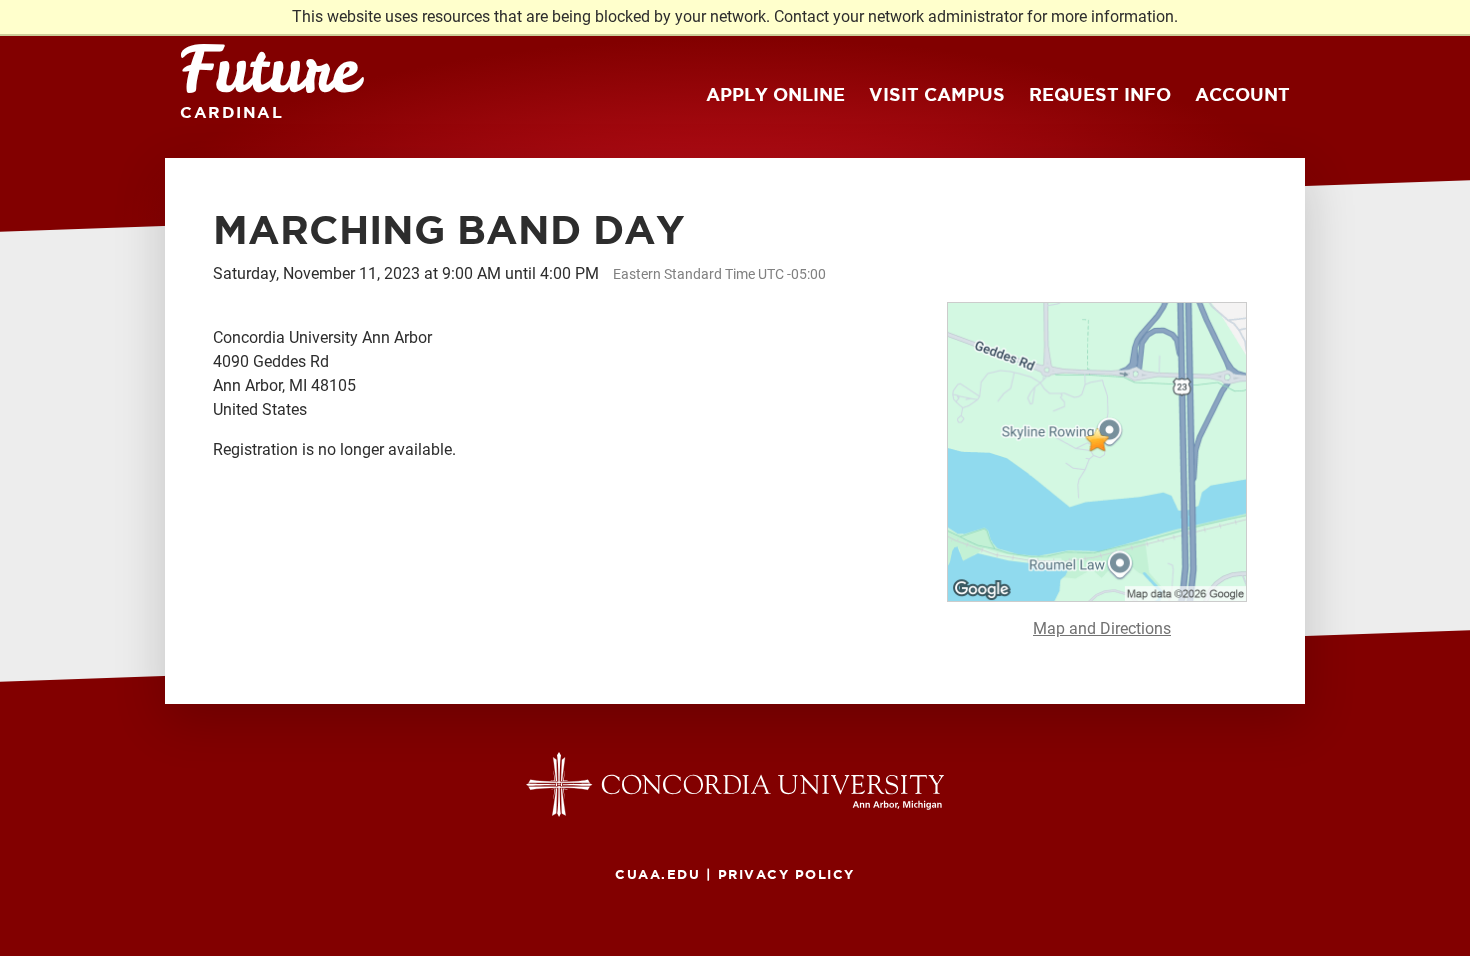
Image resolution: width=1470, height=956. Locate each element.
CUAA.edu (657, 874)
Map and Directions (1102, 628)
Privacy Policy (786, 874)
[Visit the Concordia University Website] (735, 784)
